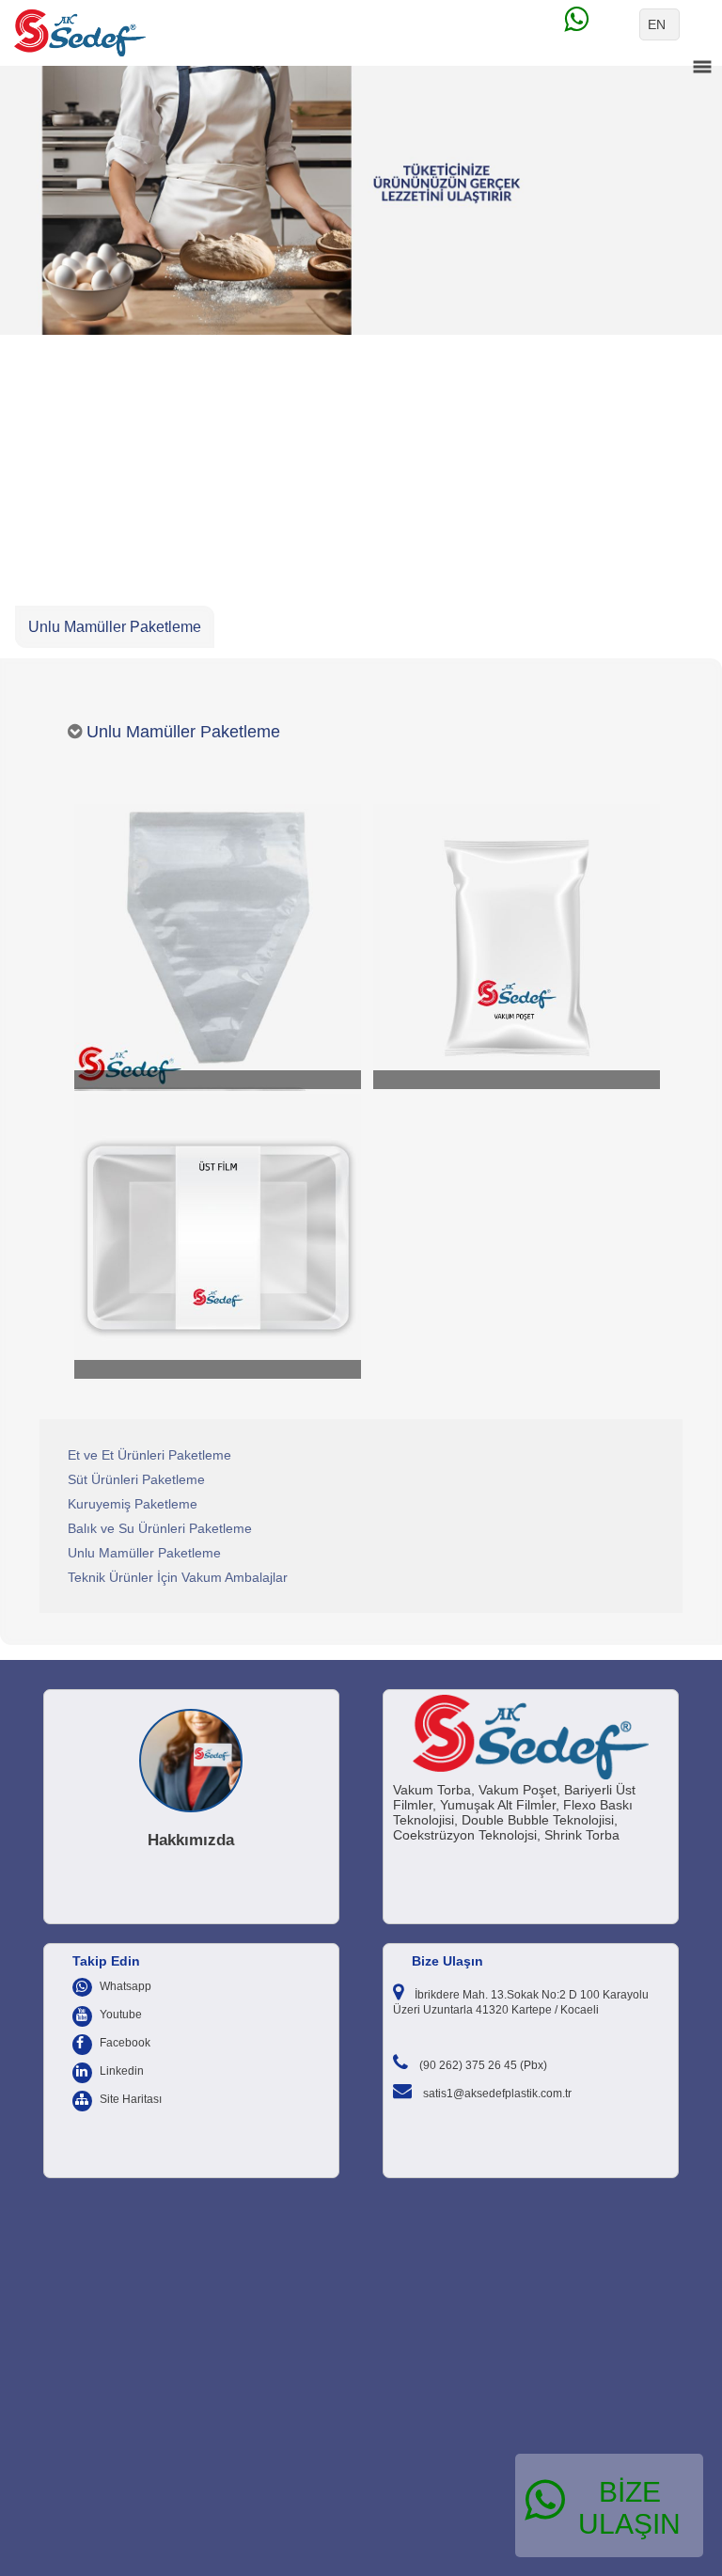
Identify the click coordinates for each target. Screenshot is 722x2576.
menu (702, 67)
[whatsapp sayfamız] (600, 24)
